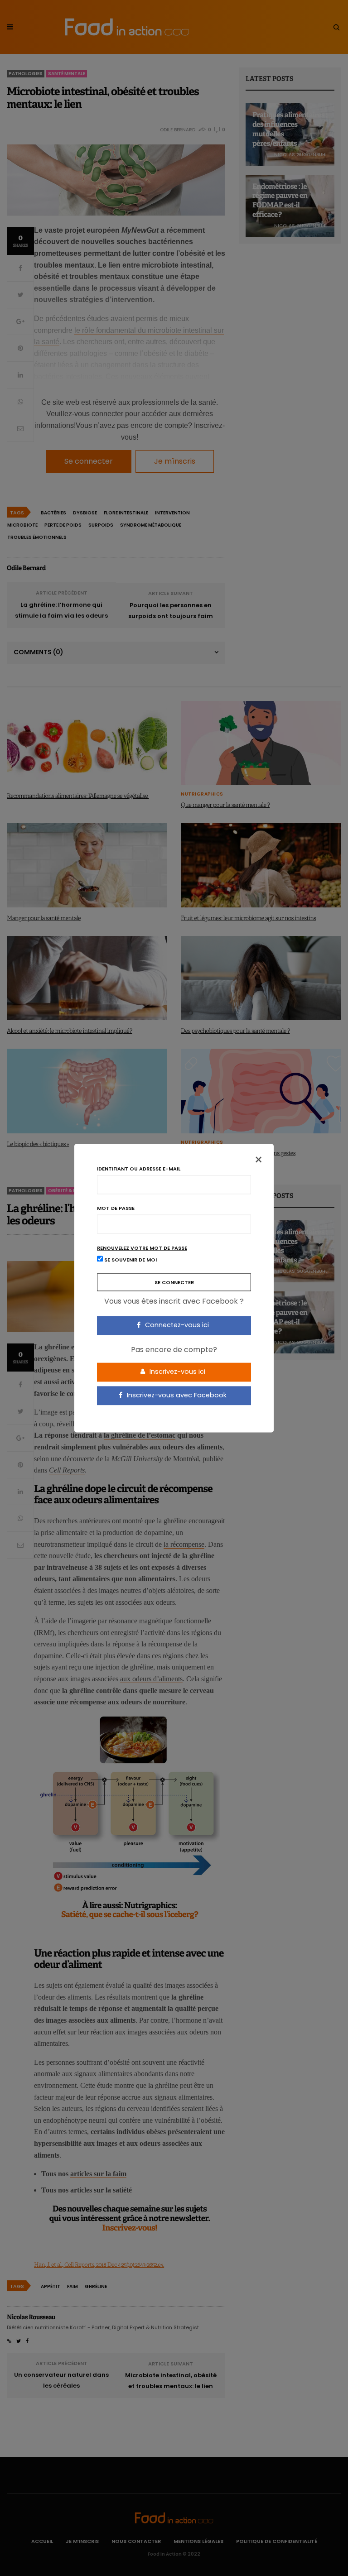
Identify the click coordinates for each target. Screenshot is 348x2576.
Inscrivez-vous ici (176, 1372)
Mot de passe (116, 1208)
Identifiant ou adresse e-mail (139, 1169)
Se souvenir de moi (130, 1260)
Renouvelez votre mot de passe (142, 1248)
